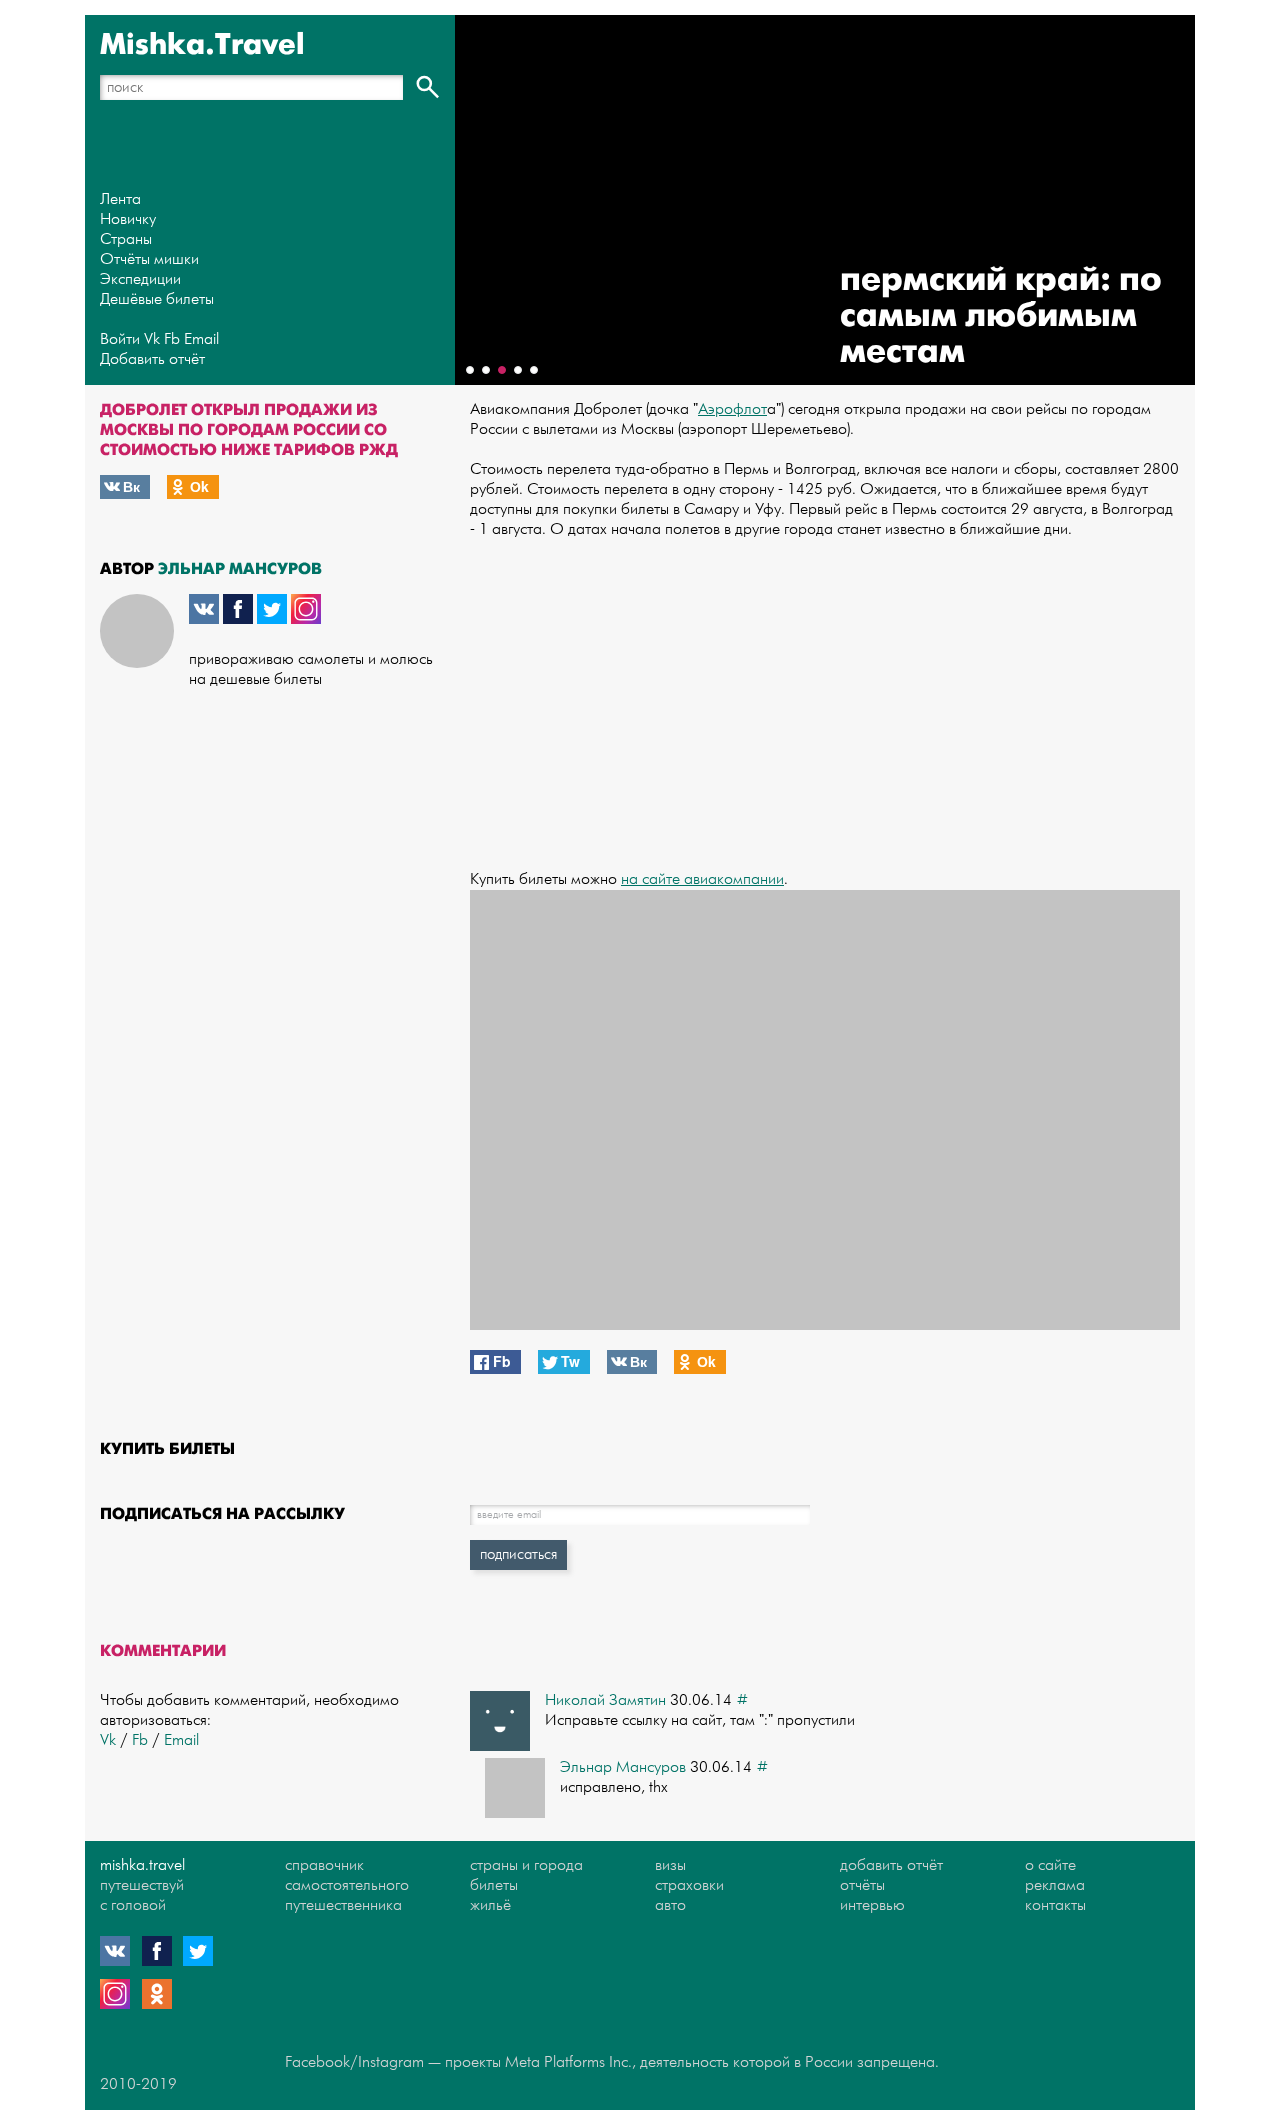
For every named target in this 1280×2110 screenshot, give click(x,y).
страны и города (526, 1865)
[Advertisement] (825, 695)
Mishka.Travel (202, 45)
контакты (1055, 1905)
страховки (689, 1885)
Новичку (128, 219)
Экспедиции (140, 279)
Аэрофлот (732, 409)
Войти (120, 339)
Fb (172, 339)
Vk (152, 339)
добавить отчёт (891, 1865)
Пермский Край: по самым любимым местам (1001, 315)
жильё (490, 1905)
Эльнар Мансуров (240, 568)
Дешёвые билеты (157, 299)
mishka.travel (142, 1865)
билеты (494, 1885)
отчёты (862, 1885)
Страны (126, 239)
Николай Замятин (605, 1700)
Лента (120, 199)
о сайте (1050, 1865)
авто (670, 1905)
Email (201, 339)
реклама (1055, 1885)
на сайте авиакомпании (702, 879)
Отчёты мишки (149, 259)
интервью (872, 1905)
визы (670, 1865)
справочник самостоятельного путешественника (347, 1885)
